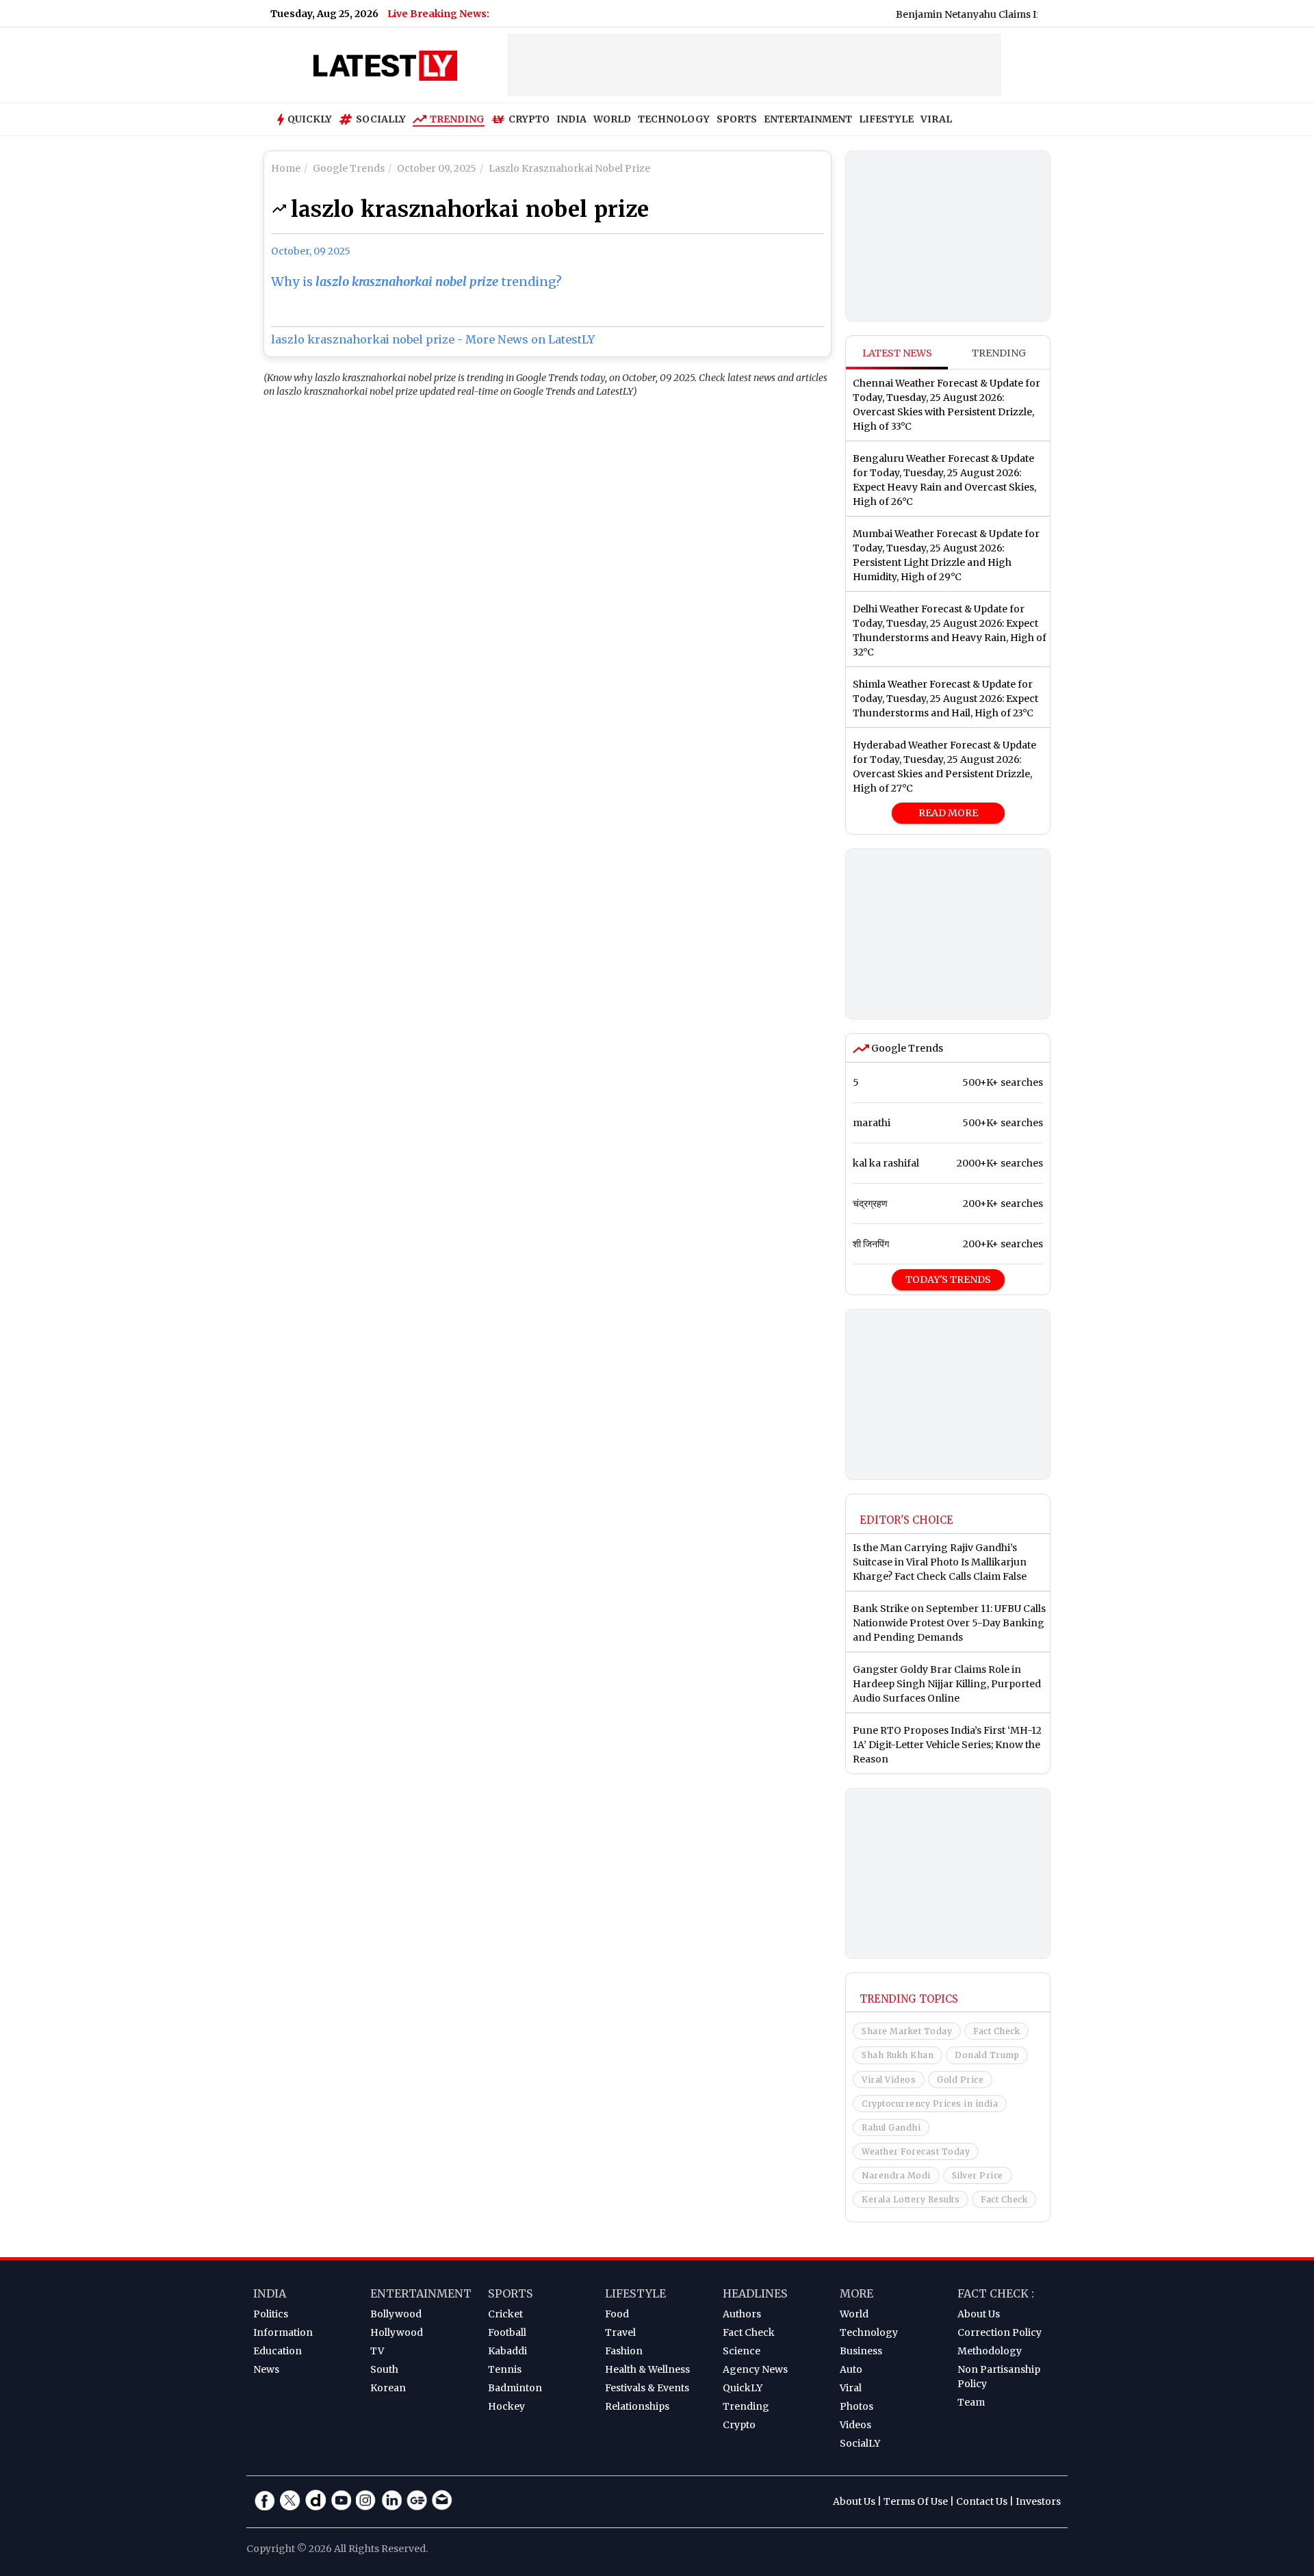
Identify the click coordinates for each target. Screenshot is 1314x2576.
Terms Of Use (916, 2501)
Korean (388, 2388)
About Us (979, 2314)
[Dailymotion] (315, 2500)
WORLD (612, 119)
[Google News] (417, 2500)
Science (742, 2351)
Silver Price (978, 2175)
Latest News (897, 353)
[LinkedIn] (391, 2500)
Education (278, 2351)
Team (971, 2402)
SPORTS (737, 119)
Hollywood (397, 2332)
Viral (851, 2388)
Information (283, 2332)
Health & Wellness (647, 2369)
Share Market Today (907, 2031)
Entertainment (421, 2293)
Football (507, 2332)
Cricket (505, 2314)
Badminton (515, 2388)
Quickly (310, 119)
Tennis (505, 2369)
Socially (381, 119)
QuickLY (743, 2388)
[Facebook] (265, 2500)
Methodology (990, 2351)
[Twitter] (290, 2500)
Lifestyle (635, 2293)
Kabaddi (507, 2351)
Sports (511, 2293)
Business (861, 2351)
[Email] (442, 2500)
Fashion (624, 2351)
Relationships (637, 2406)
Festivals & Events (647, 2388)
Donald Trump (987, 2055)
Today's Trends (948, 1279)
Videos (855, 2425)
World (854, 2314)
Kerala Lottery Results (911, 2199)
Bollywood (396, 2314)
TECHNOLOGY (674, 119)
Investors (1038, 2501)
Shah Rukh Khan (898, 2055)
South (384, 2369)
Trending (457, 119)
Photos (856, 2406)
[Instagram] (366, 2500)
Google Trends (906, 1048)
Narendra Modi (896, 2175)
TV (377, 2351)
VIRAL (936, 119)
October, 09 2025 (311, 251)
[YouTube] (341, 2500)
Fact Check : (996, 2293)
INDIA (571, 119)
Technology (869, 2332)
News (266, 2369)
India (270, 2293)
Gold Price (960, 2080)
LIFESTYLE (886, 119)
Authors (742, 2314)
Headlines (755, 2293)
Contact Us (982, 2501)
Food (617, 2314)
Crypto (529, 119)
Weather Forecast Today (916, 2151)
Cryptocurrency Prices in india (930, 2104)
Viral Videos (889, 2080)
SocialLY (860, 2443)
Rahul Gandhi (891, 2128)
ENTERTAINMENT (808, 119)
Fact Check (996, 2031)
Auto (851, 2369)
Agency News (755, 2369)
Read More (948, 813)
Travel (620, 2332)
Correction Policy (1000, 2332)
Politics (271, 2314)
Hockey (506, 2406)
